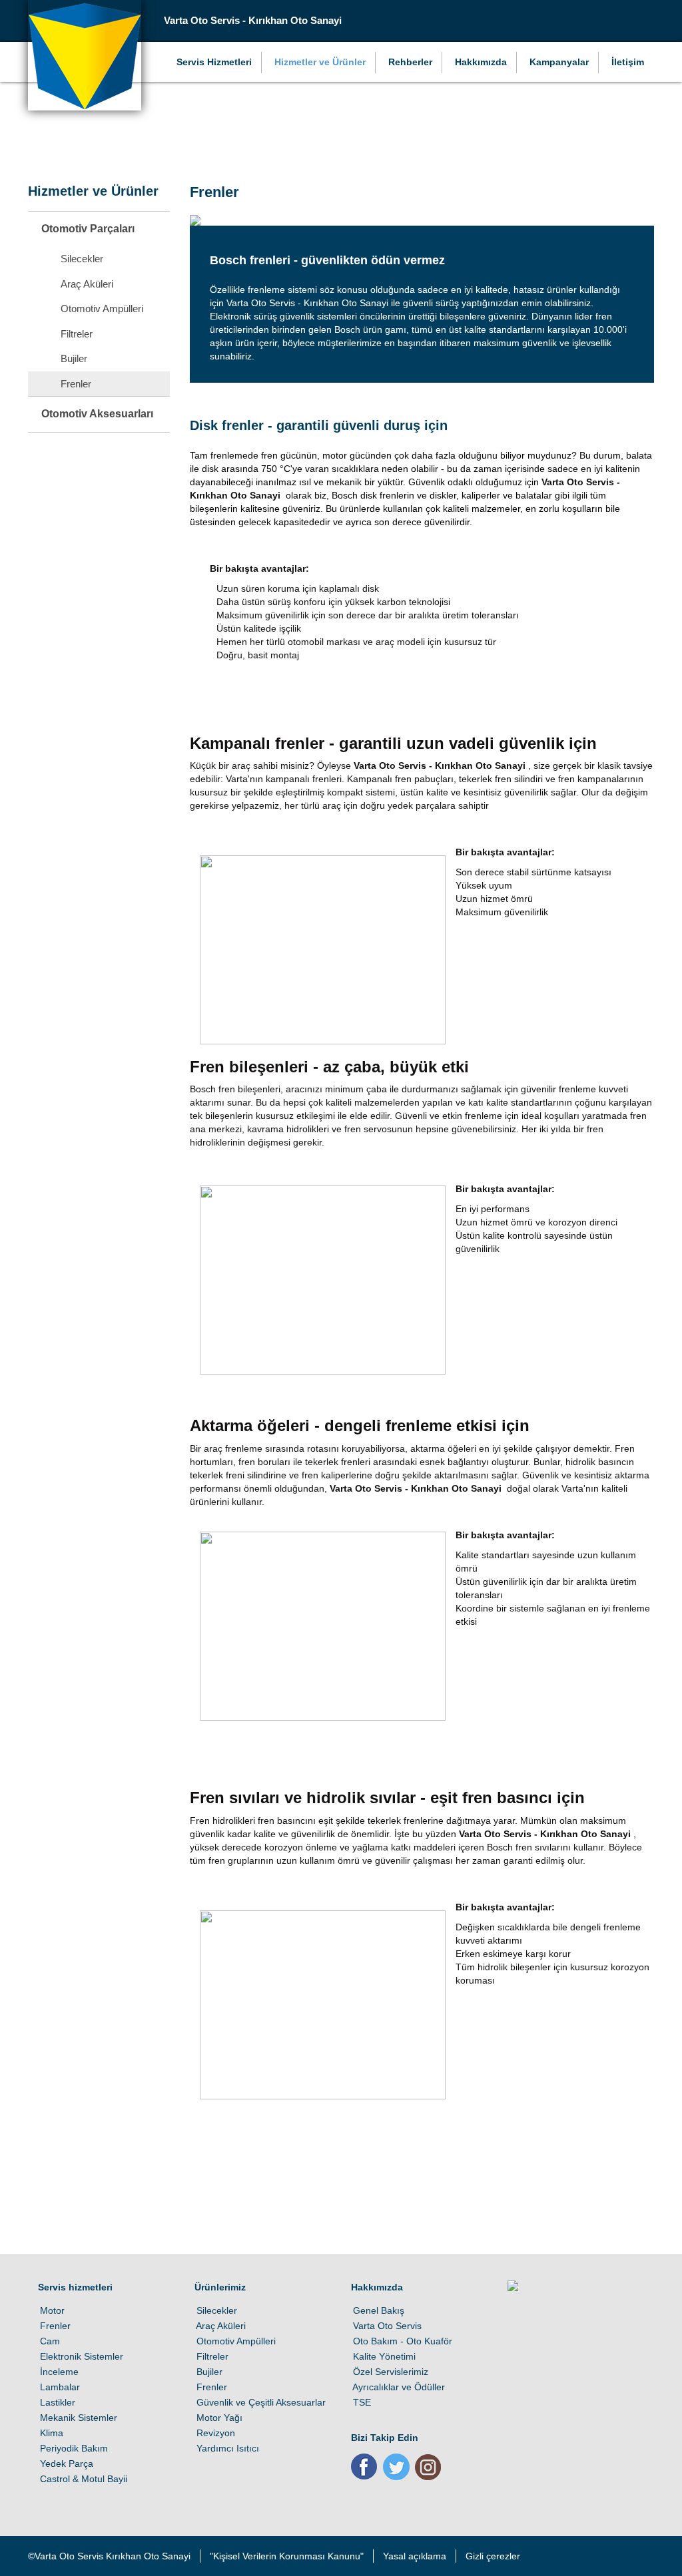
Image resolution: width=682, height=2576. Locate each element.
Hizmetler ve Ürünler (320, 62)
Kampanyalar (559, 62)
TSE (361, 2402)
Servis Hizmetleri (214, 62)
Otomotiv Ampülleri (235, 2341)
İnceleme (58, 2372)
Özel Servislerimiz (390, 2372)
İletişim (628, 62)
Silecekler (216, 2310)
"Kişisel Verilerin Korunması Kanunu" (287, 2556)
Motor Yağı (218, 2418)
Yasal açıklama (415, 2556)
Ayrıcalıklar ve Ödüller (398, 2387)
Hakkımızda (481, 62)
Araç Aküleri (220, 2326)
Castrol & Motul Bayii (83, 2479)
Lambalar (59, 2387)
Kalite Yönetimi (383, 2356)
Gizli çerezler (493, 2556)
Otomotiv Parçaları (88, 229)
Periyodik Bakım (73, 2448)
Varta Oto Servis (386, 2326)
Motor (51, 2310)
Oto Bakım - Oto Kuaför (402, 2341)
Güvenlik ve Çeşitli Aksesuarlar (260, 2402)
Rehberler (410, 62)
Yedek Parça (66, 2464)
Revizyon (215, 2433)
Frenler (54, 2326)
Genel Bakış (378, 2310)
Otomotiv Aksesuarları (97, 414)
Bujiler (208, 2372)
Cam (49, 2341)
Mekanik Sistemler (78, 2418)
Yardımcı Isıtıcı (227, 2448)
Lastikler (57, 2402)
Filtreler (211, 2356)
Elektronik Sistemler (81, 2356)
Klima (51, 2433)
